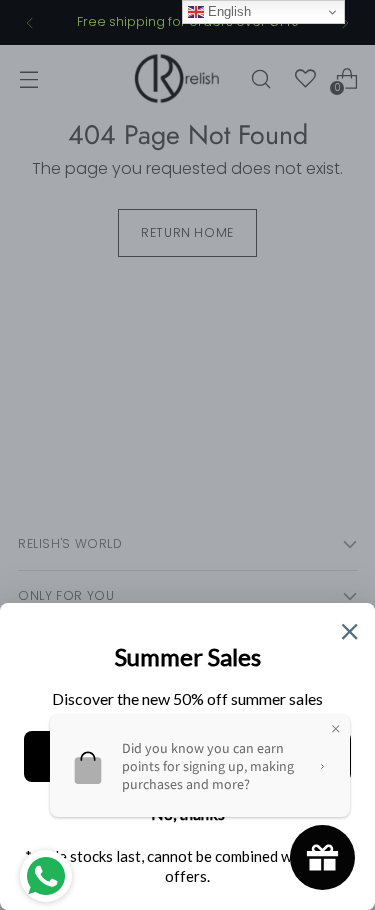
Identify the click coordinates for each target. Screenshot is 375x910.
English (227, 11)
